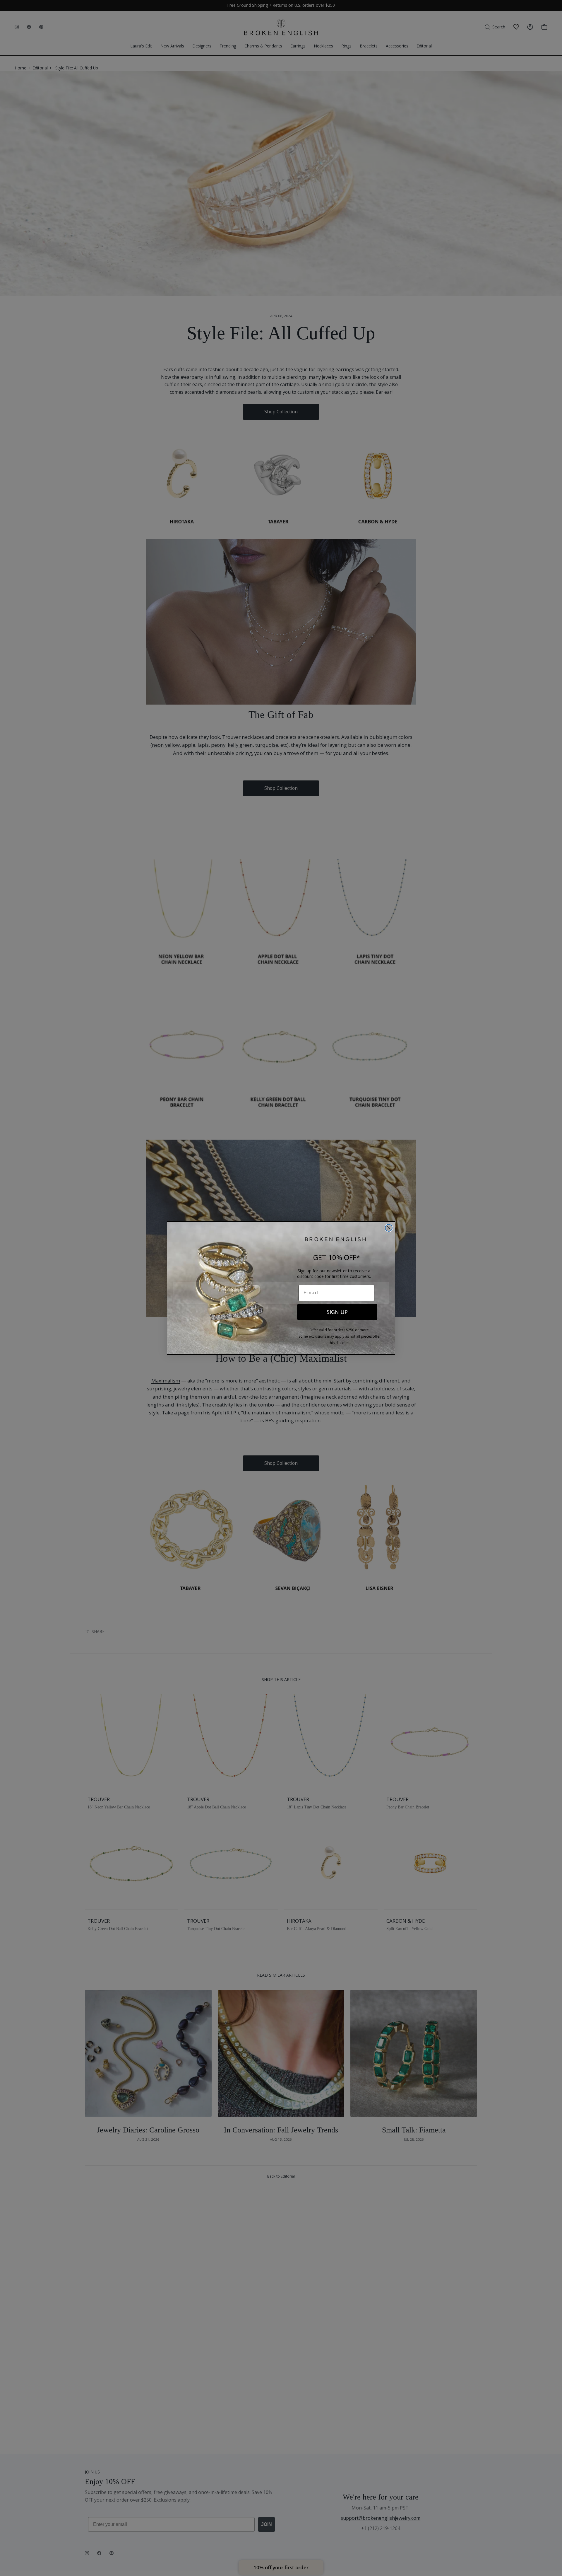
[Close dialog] (389, 1228)
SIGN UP (337, 1312)
